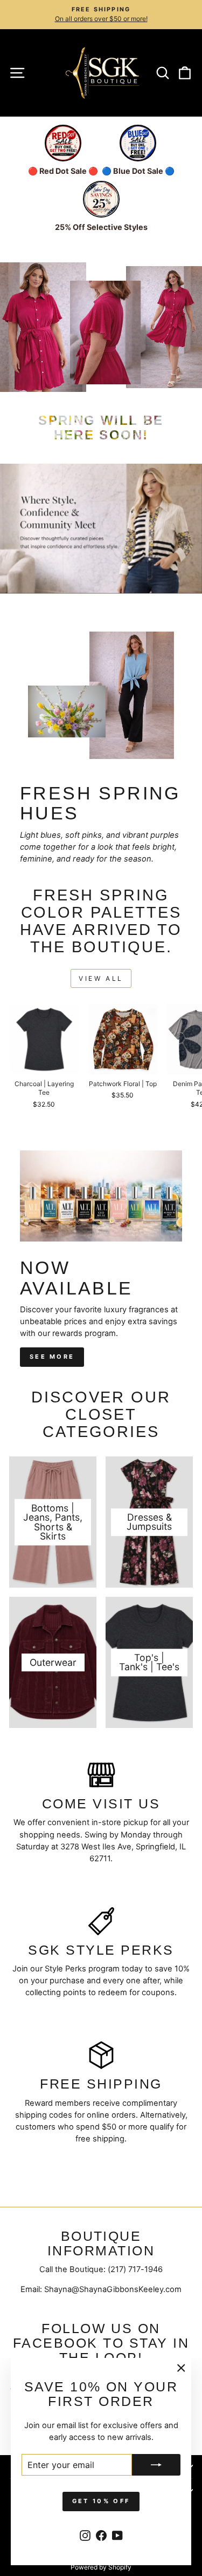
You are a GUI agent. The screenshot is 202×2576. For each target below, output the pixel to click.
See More (52, 1357)
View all (101, 978)
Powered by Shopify (101, 2567)
